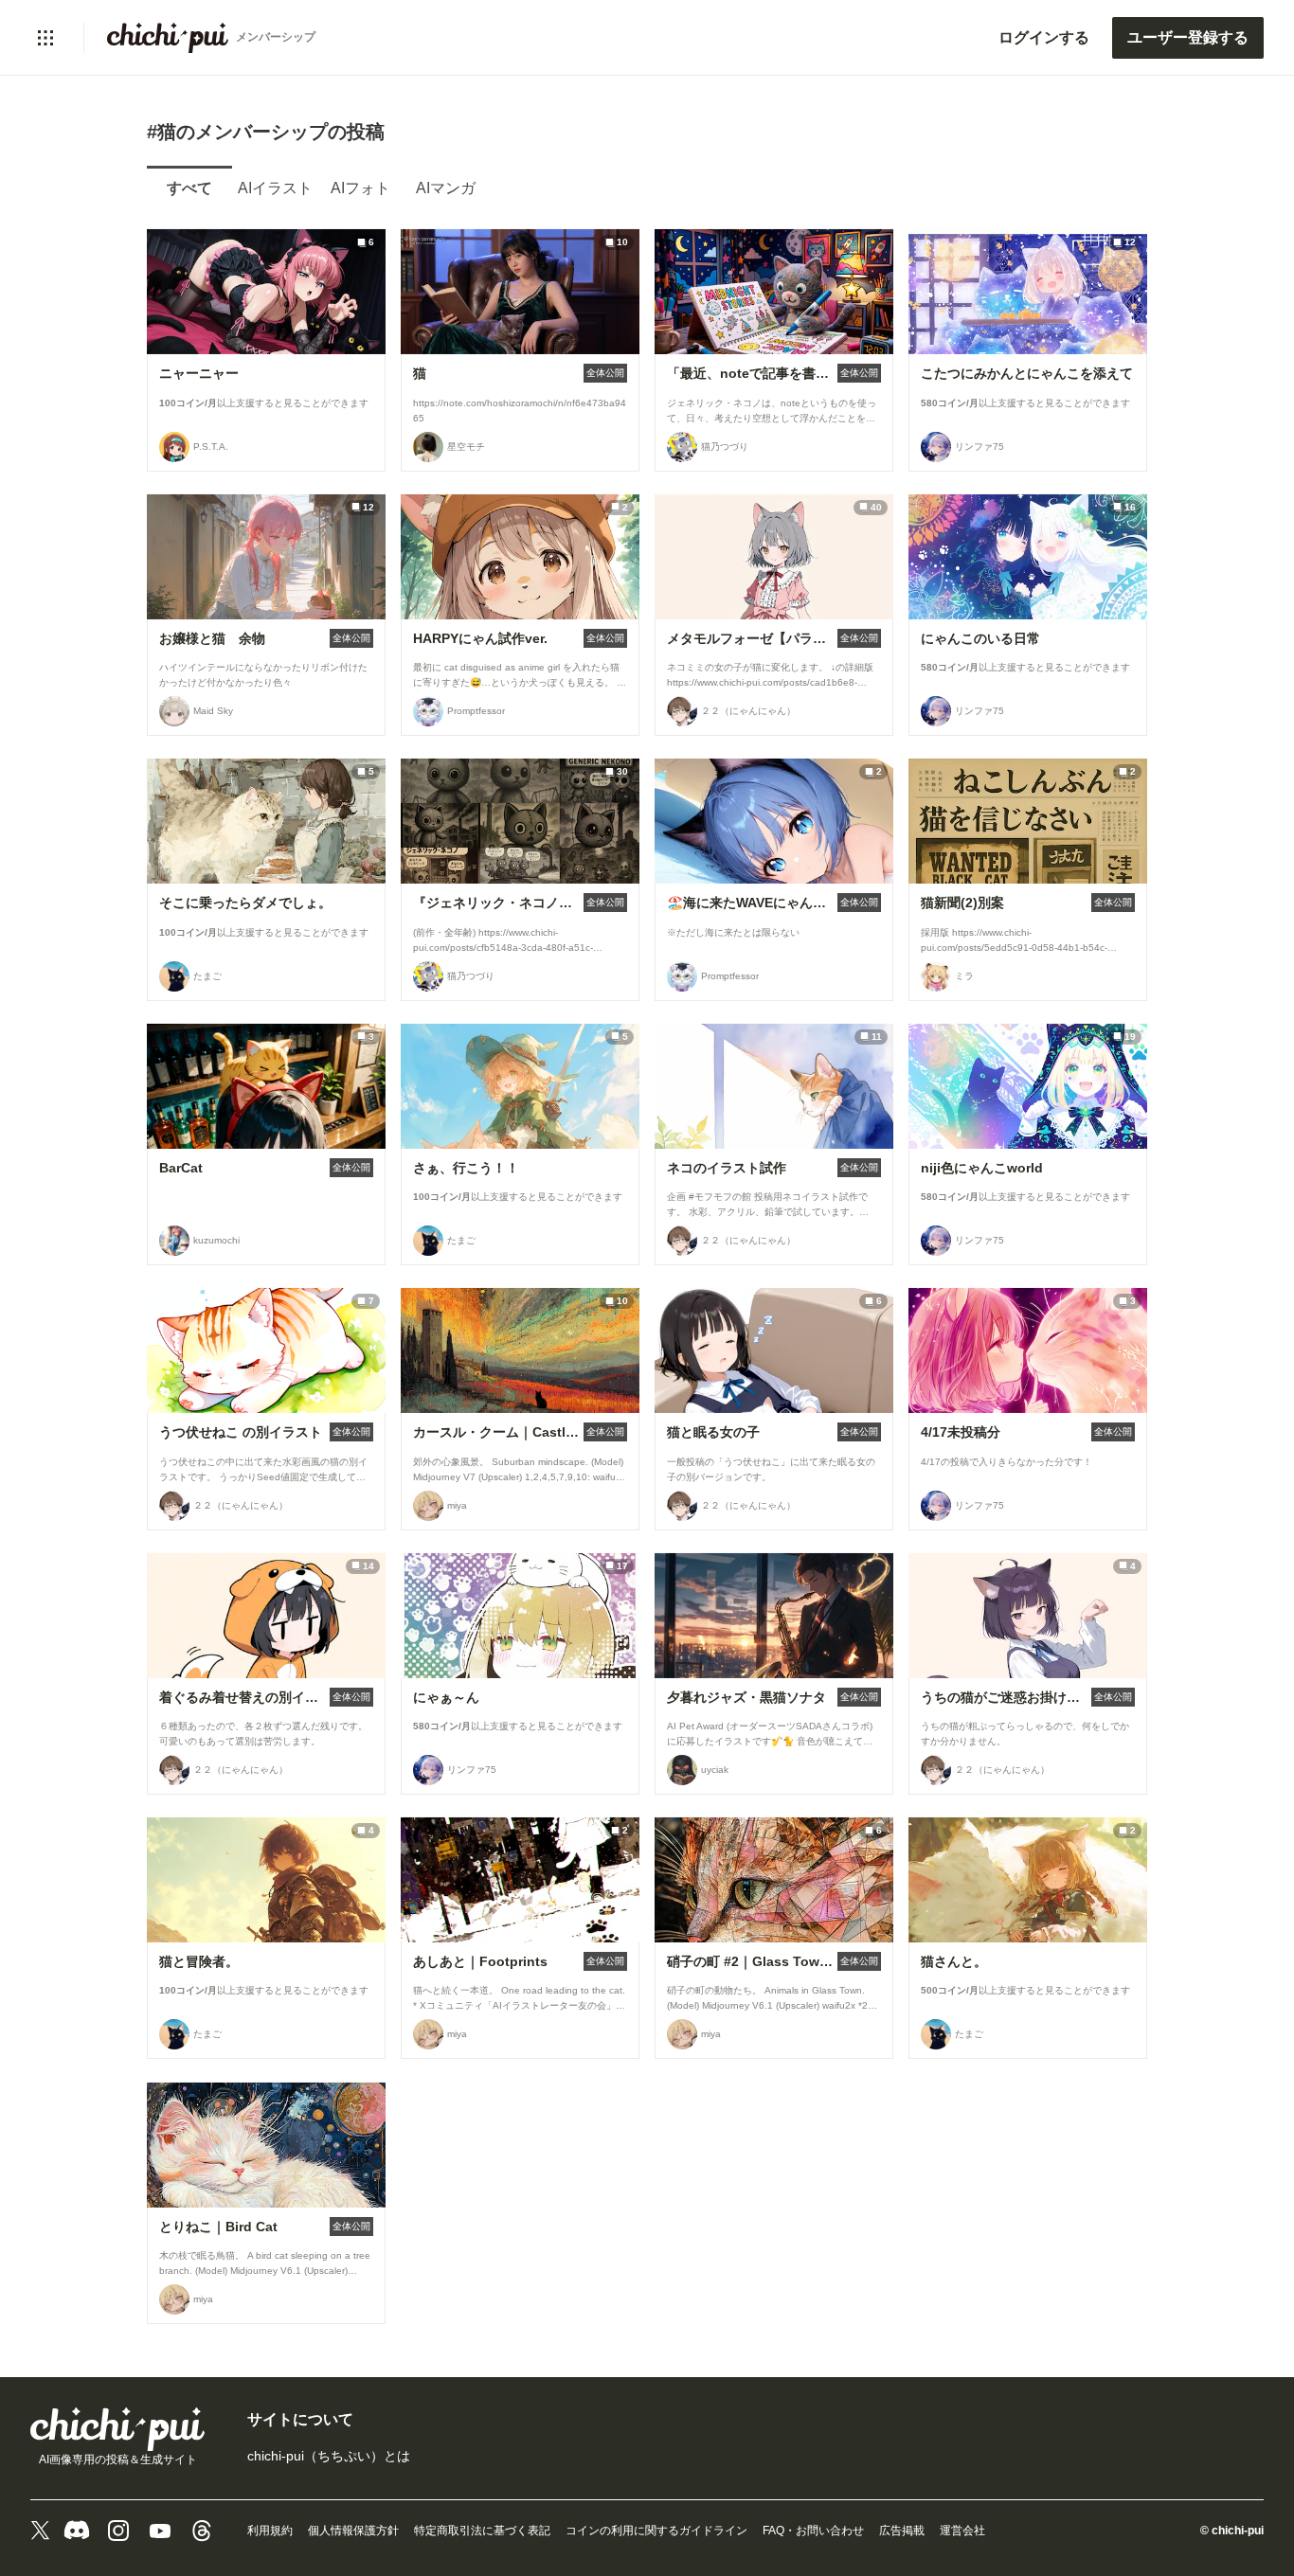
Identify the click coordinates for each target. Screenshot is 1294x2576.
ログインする (1044, 37)
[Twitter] (40, 2531)
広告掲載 (902, 2531)
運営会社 (962, 2531)
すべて (189, 188)
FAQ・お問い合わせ (813, 2531)
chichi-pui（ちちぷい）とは (329, 2456)
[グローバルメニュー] (45, 38)
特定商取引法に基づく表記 (482, 2531)
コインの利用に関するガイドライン (656, 2531)
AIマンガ (446, 188)
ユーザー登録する (1188, 37)
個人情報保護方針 (353, 2531)
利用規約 (270, 2531)
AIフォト (360, 188)
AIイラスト (275, 188)
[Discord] (77, 2531)
